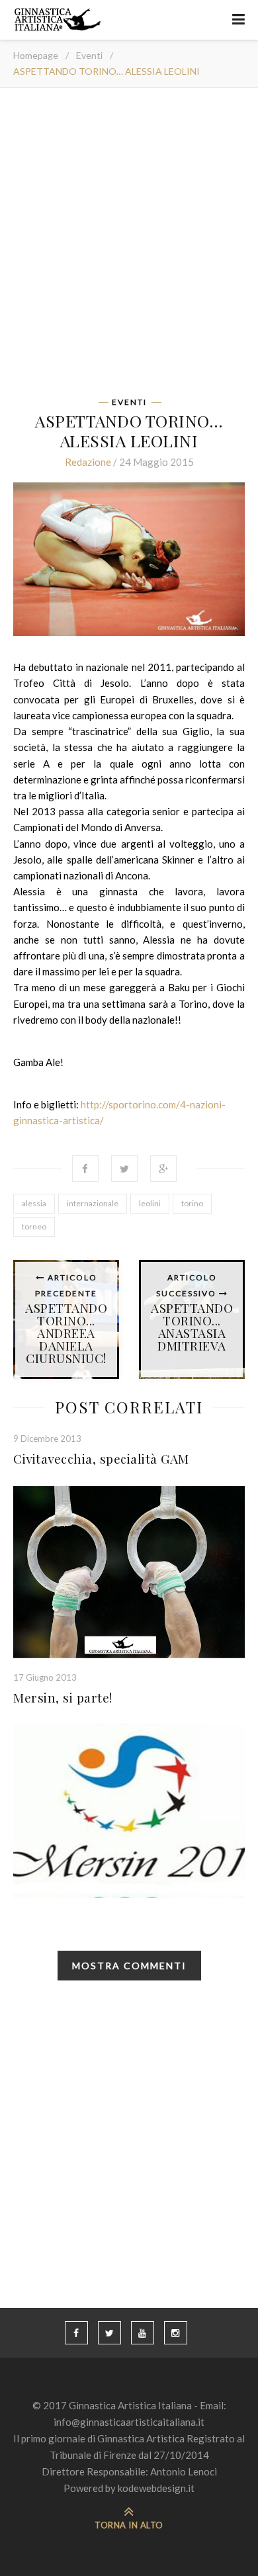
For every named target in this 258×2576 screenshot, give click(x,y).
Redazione (88, 462)
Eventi (89, 55)
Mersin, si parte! (63, 1697)
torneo (34, 1226)
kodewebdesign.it (156, 2488)
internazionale (93, 1203)
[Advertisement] (129, 247)
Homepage (36, 55)
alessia (34, 1203)
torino (192, 1203)
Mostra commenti (129, 1966)
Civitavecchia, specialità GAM (101, 1458)
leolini (150, 1203)
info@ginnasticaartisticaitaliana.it (129, 2422)
